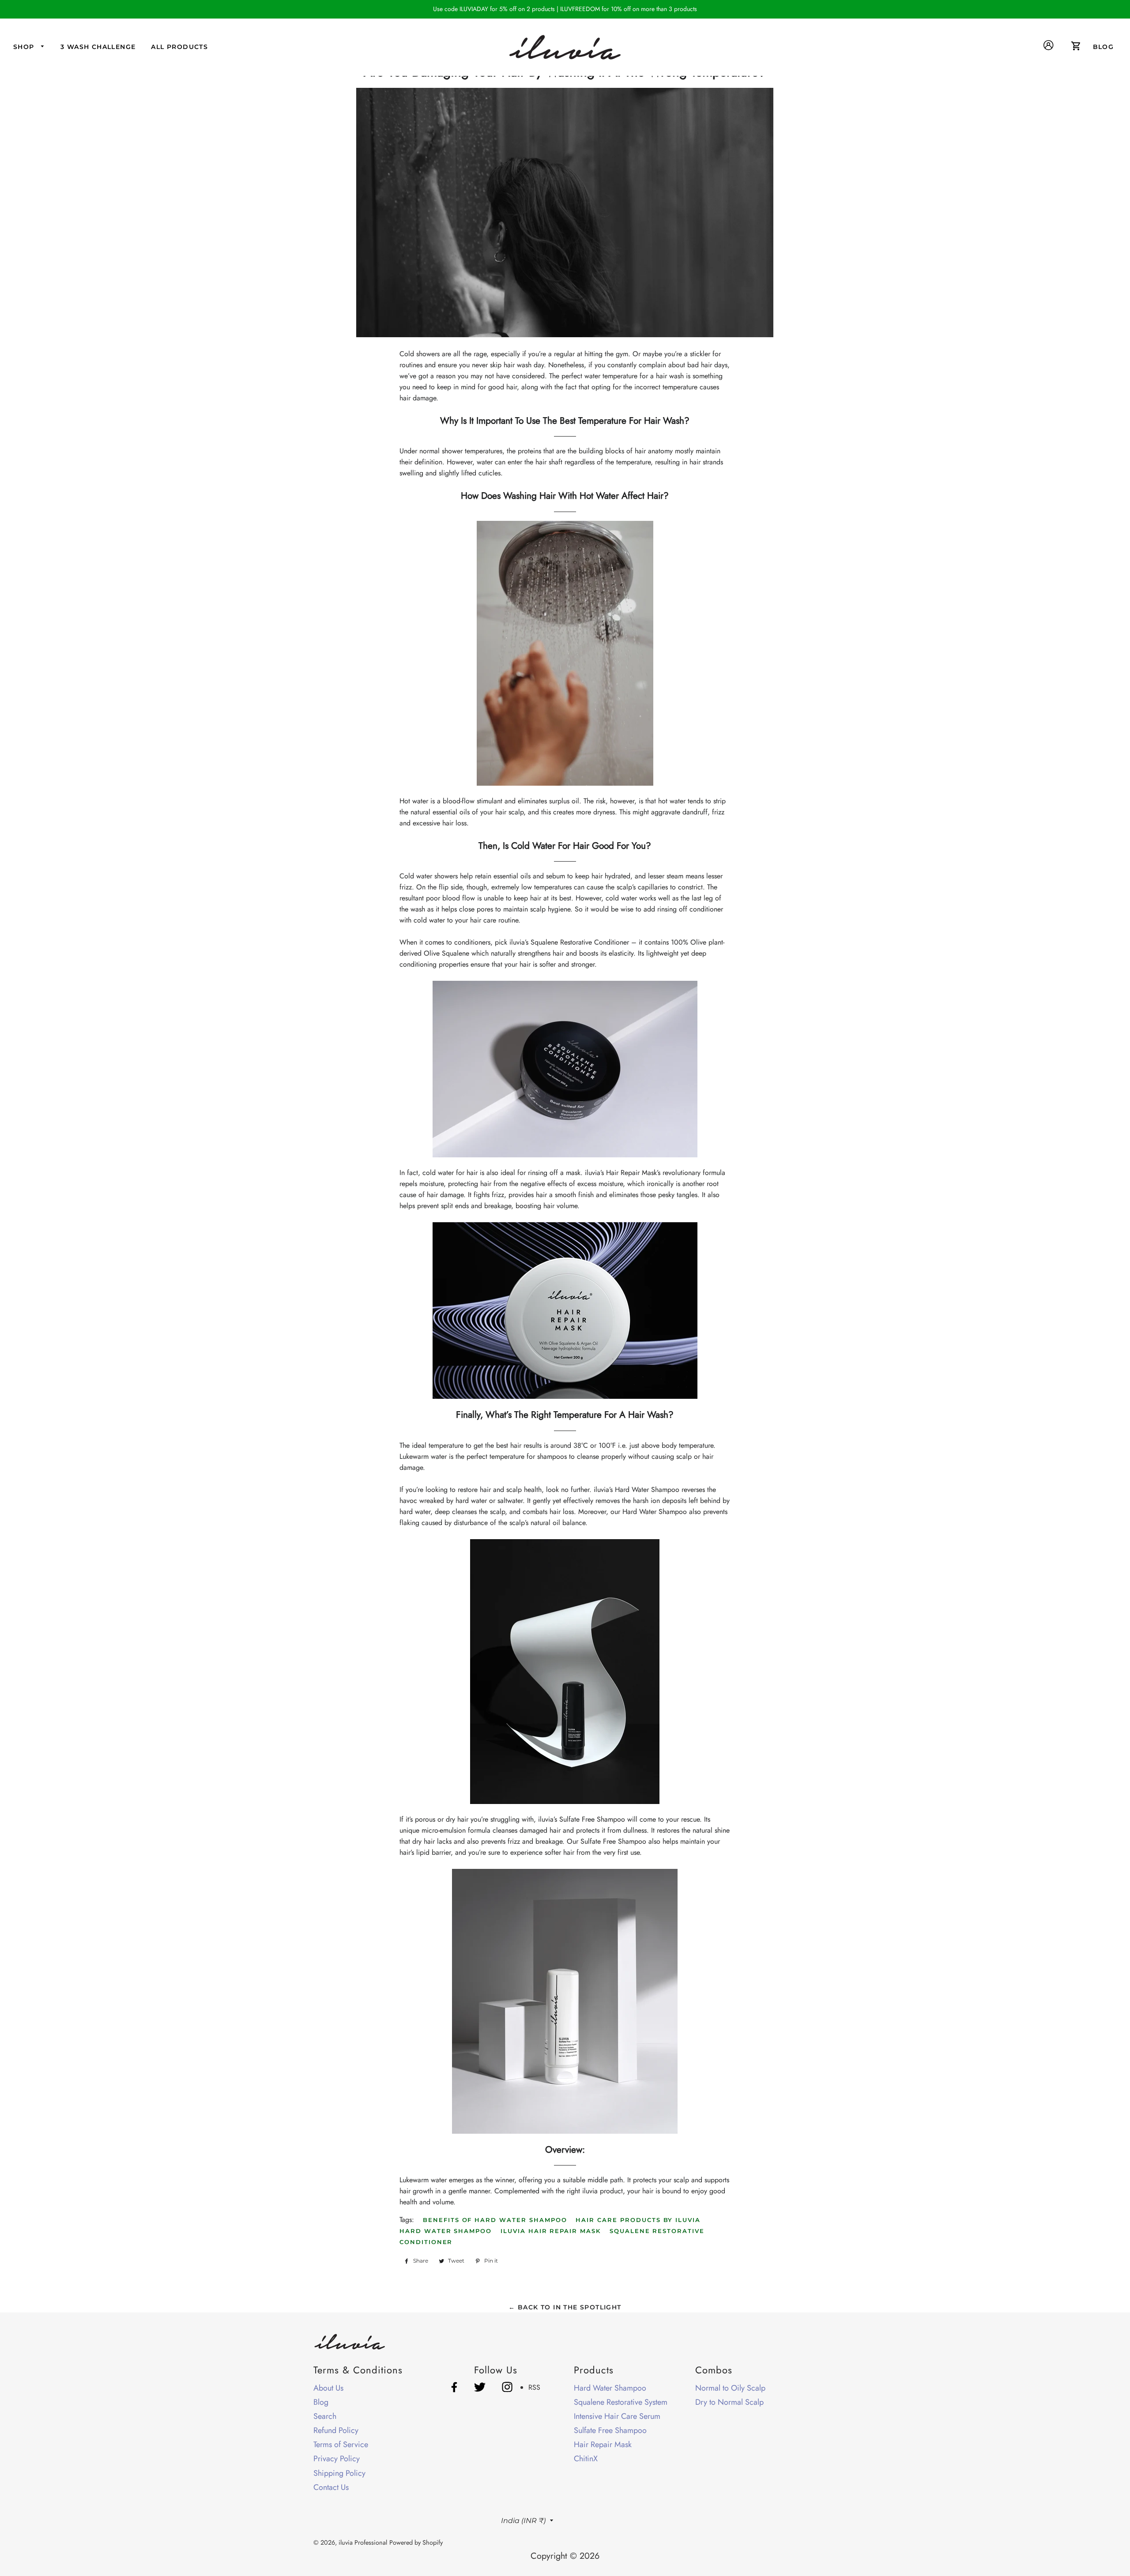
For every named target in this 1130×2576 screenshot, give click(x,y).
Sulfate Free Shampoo (610, 2430)
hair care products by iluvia (638, 2220)
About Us (328, 2388)
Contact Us (331, 2487)
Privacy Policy (337, 2459)
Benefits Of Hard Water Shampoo (495, 2220)
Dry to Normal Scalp (729, 2402)
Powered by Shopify (416, 2542)
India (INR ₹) (523, 2521)
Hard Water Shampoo (446, 2231)
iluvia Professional (363, 2542)
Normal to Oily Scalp (730, 2388)
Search (325, 2416)
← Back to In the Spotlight (565, 2307)
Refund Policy (336, 2430)
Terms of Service (341, 2444)
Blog (321, 2402)
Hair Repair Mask (603, 2444)
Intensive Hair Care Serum (617, 2416)
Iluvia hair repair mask (551, 2231)
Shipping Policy (339, 2473)
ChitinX (586, 2459)
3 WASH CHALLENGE (98, 47)
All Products (179, 47)
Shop (25, 47)
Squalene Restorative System (621, 2402)
